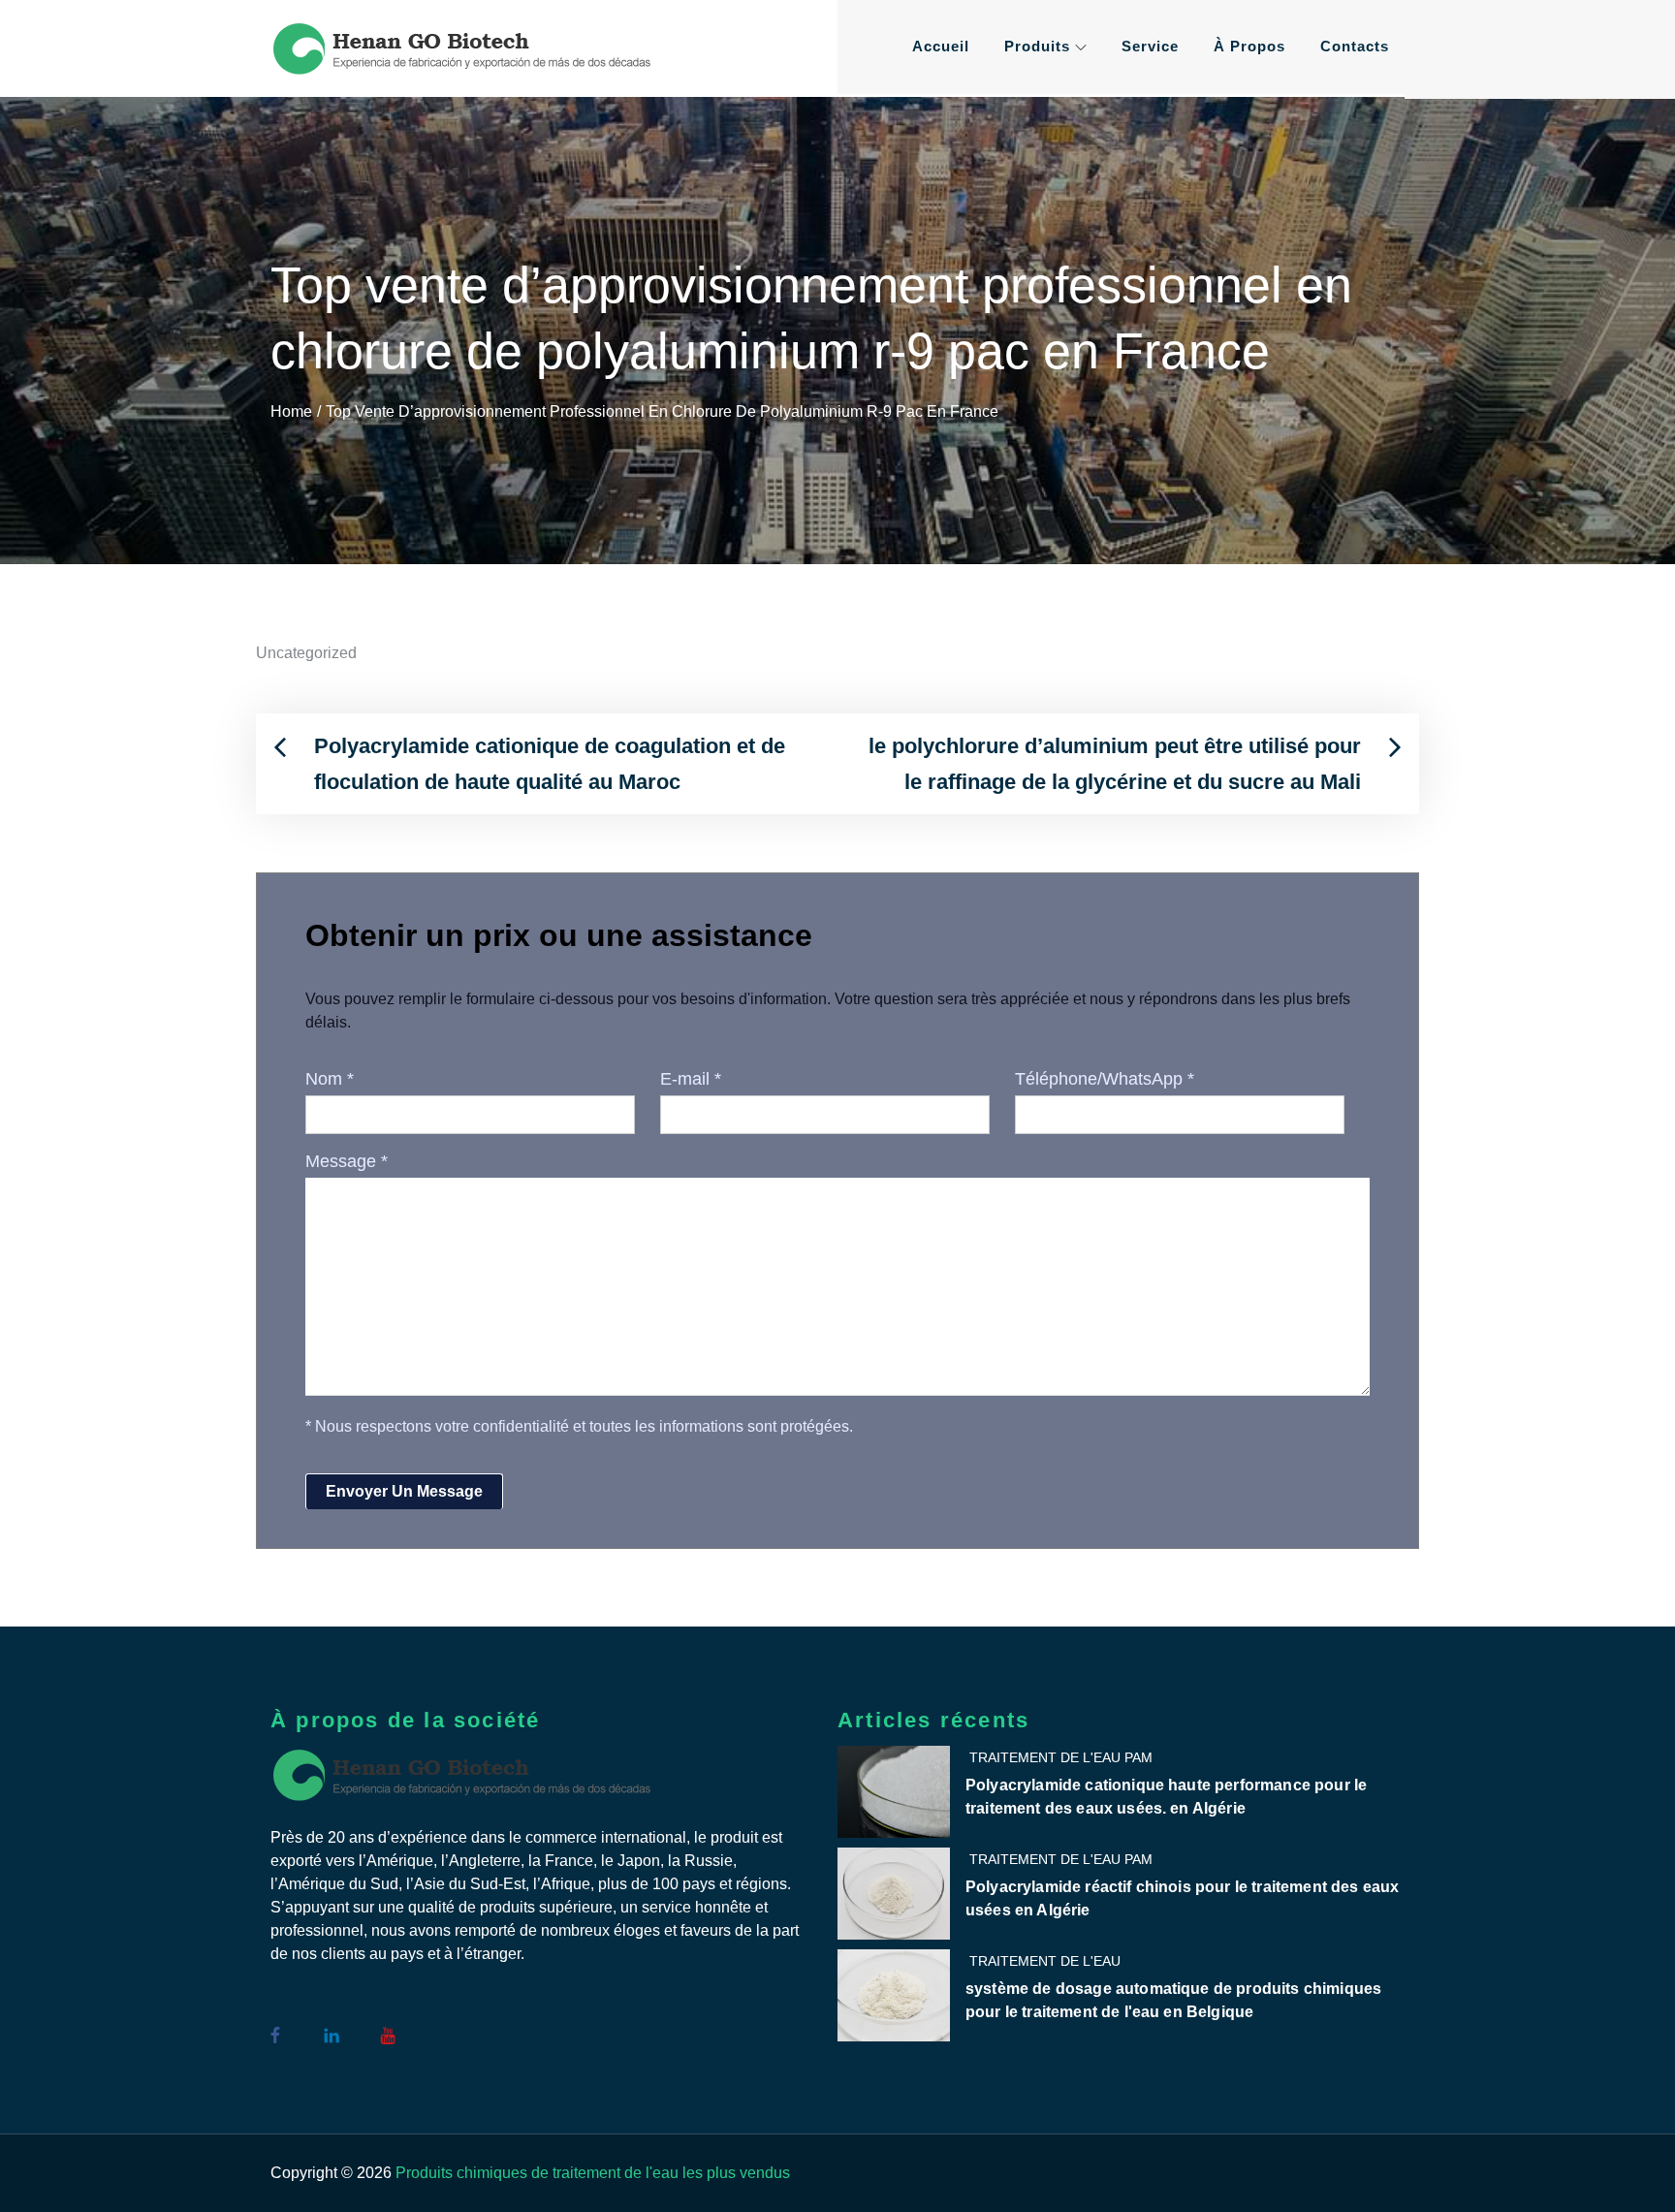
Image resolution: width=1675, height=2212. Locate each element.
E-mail (691, 1079)
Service (1150, 46)
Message (347, 1161)
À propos (1249, 46)
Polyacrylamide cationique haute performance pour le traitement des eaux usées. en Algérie (1166, 1797)
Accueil (941, 46)
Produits (1037, 46)
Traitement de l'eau (1045, 1961)
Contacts (1355, 46)
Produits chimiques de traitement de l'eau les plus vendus (593, 2173)
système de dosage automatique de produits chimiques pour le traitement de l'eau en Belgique (1173, 2000)
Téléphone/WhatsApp (1105, 1079)
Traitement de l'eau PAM (1061, 1757)
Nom (330, 1079)
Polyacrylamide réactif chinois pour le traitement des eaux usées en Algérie (1182, 1898)
